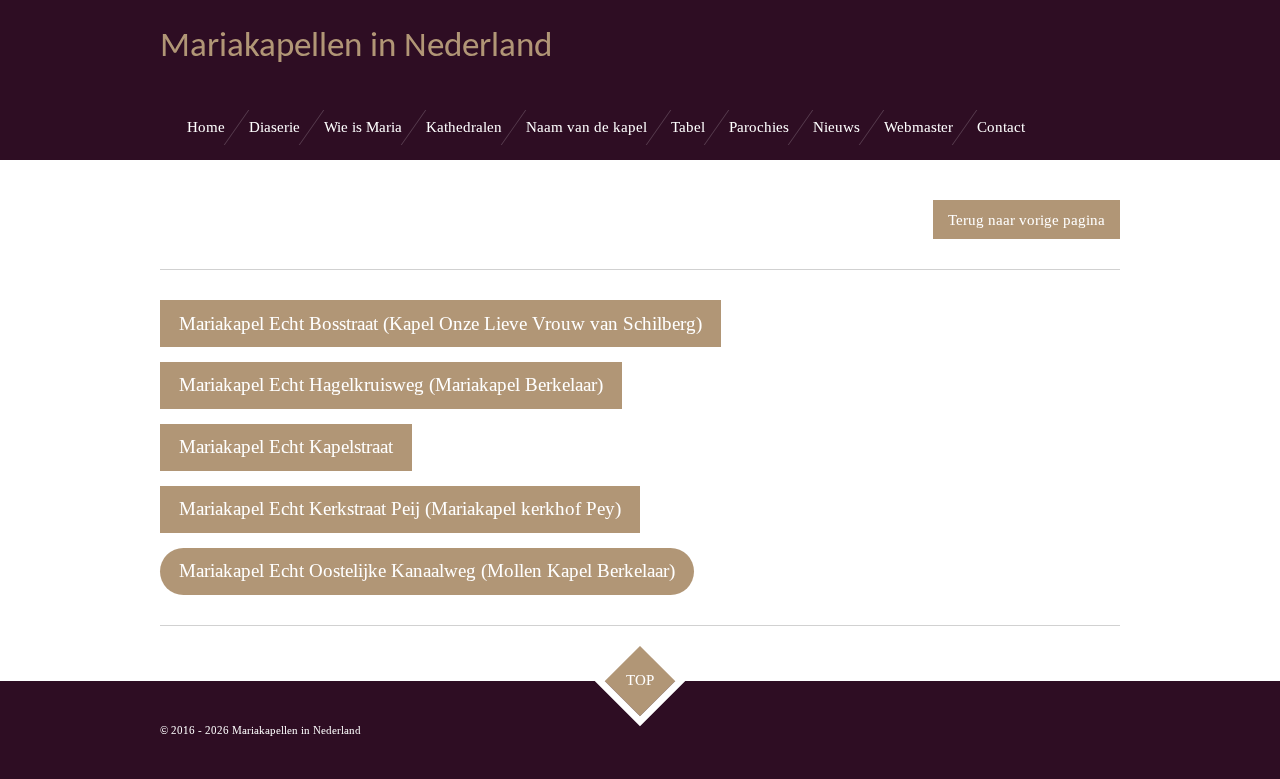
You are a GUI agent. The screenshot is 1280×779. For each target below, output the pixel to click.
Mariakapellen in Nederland (356, 47)
